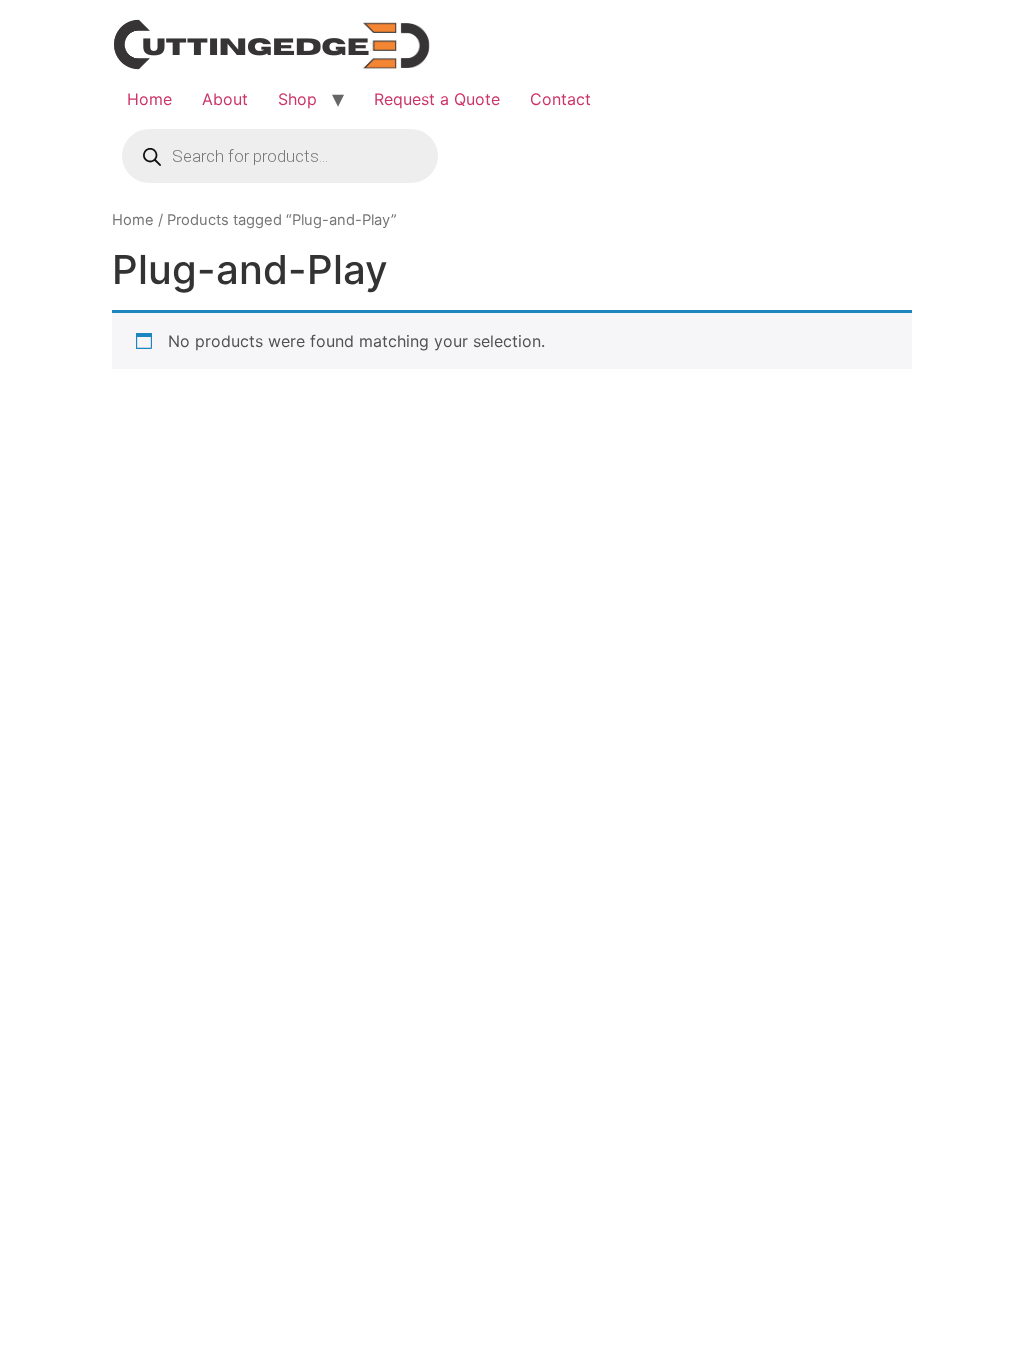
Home (149, 99)
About (225, 99)
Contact (560, 99)
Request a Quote (437, 99)
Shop (297, 99)
